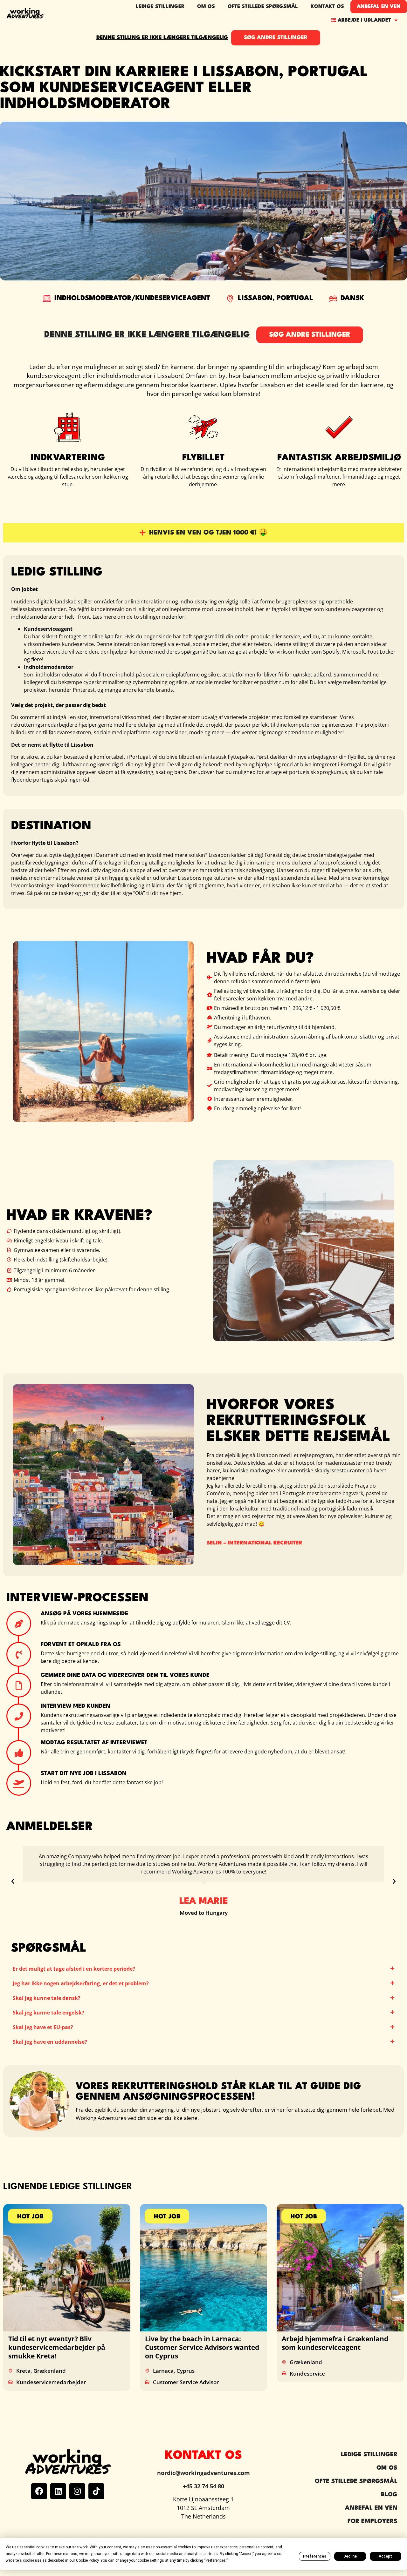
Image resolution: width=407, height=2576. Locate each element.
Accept (385, 2556)
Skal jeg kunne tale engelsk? (48, 2013)
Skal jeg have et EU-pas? (43, 2027)
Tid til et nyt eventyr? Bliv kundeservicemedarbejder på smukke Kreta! (57, 2347)
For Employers (373, 2521)
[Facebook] (39, 2491)
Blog (389, 2495)
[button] (13, 1881)
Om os (206, 7)
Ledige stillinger (160, 7)
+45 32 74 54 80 (203, 2486)
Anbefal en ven (379, 7)
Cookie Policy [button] (87, 2560)
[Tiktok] (96, 2491)
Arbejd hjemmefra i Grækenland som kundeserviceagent (335, 2343)
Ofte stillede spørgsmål (263, 7)
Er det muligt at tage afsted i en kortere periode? (74, 1969)
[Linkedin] (58, 2491)
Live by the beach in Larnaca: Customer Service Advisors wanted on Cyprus (202, 2347)
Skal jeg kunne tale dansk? (47, 1998)
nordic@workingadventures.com (203, 2473)
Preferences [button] (216, 2560)
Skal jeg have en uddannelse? (50, 2042)
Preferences (315, 2556)
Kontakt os (327, 7)
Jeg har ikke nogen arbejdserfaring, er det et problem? (81, 1983)
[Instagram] (77, 2491)
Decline (350, 2556)
